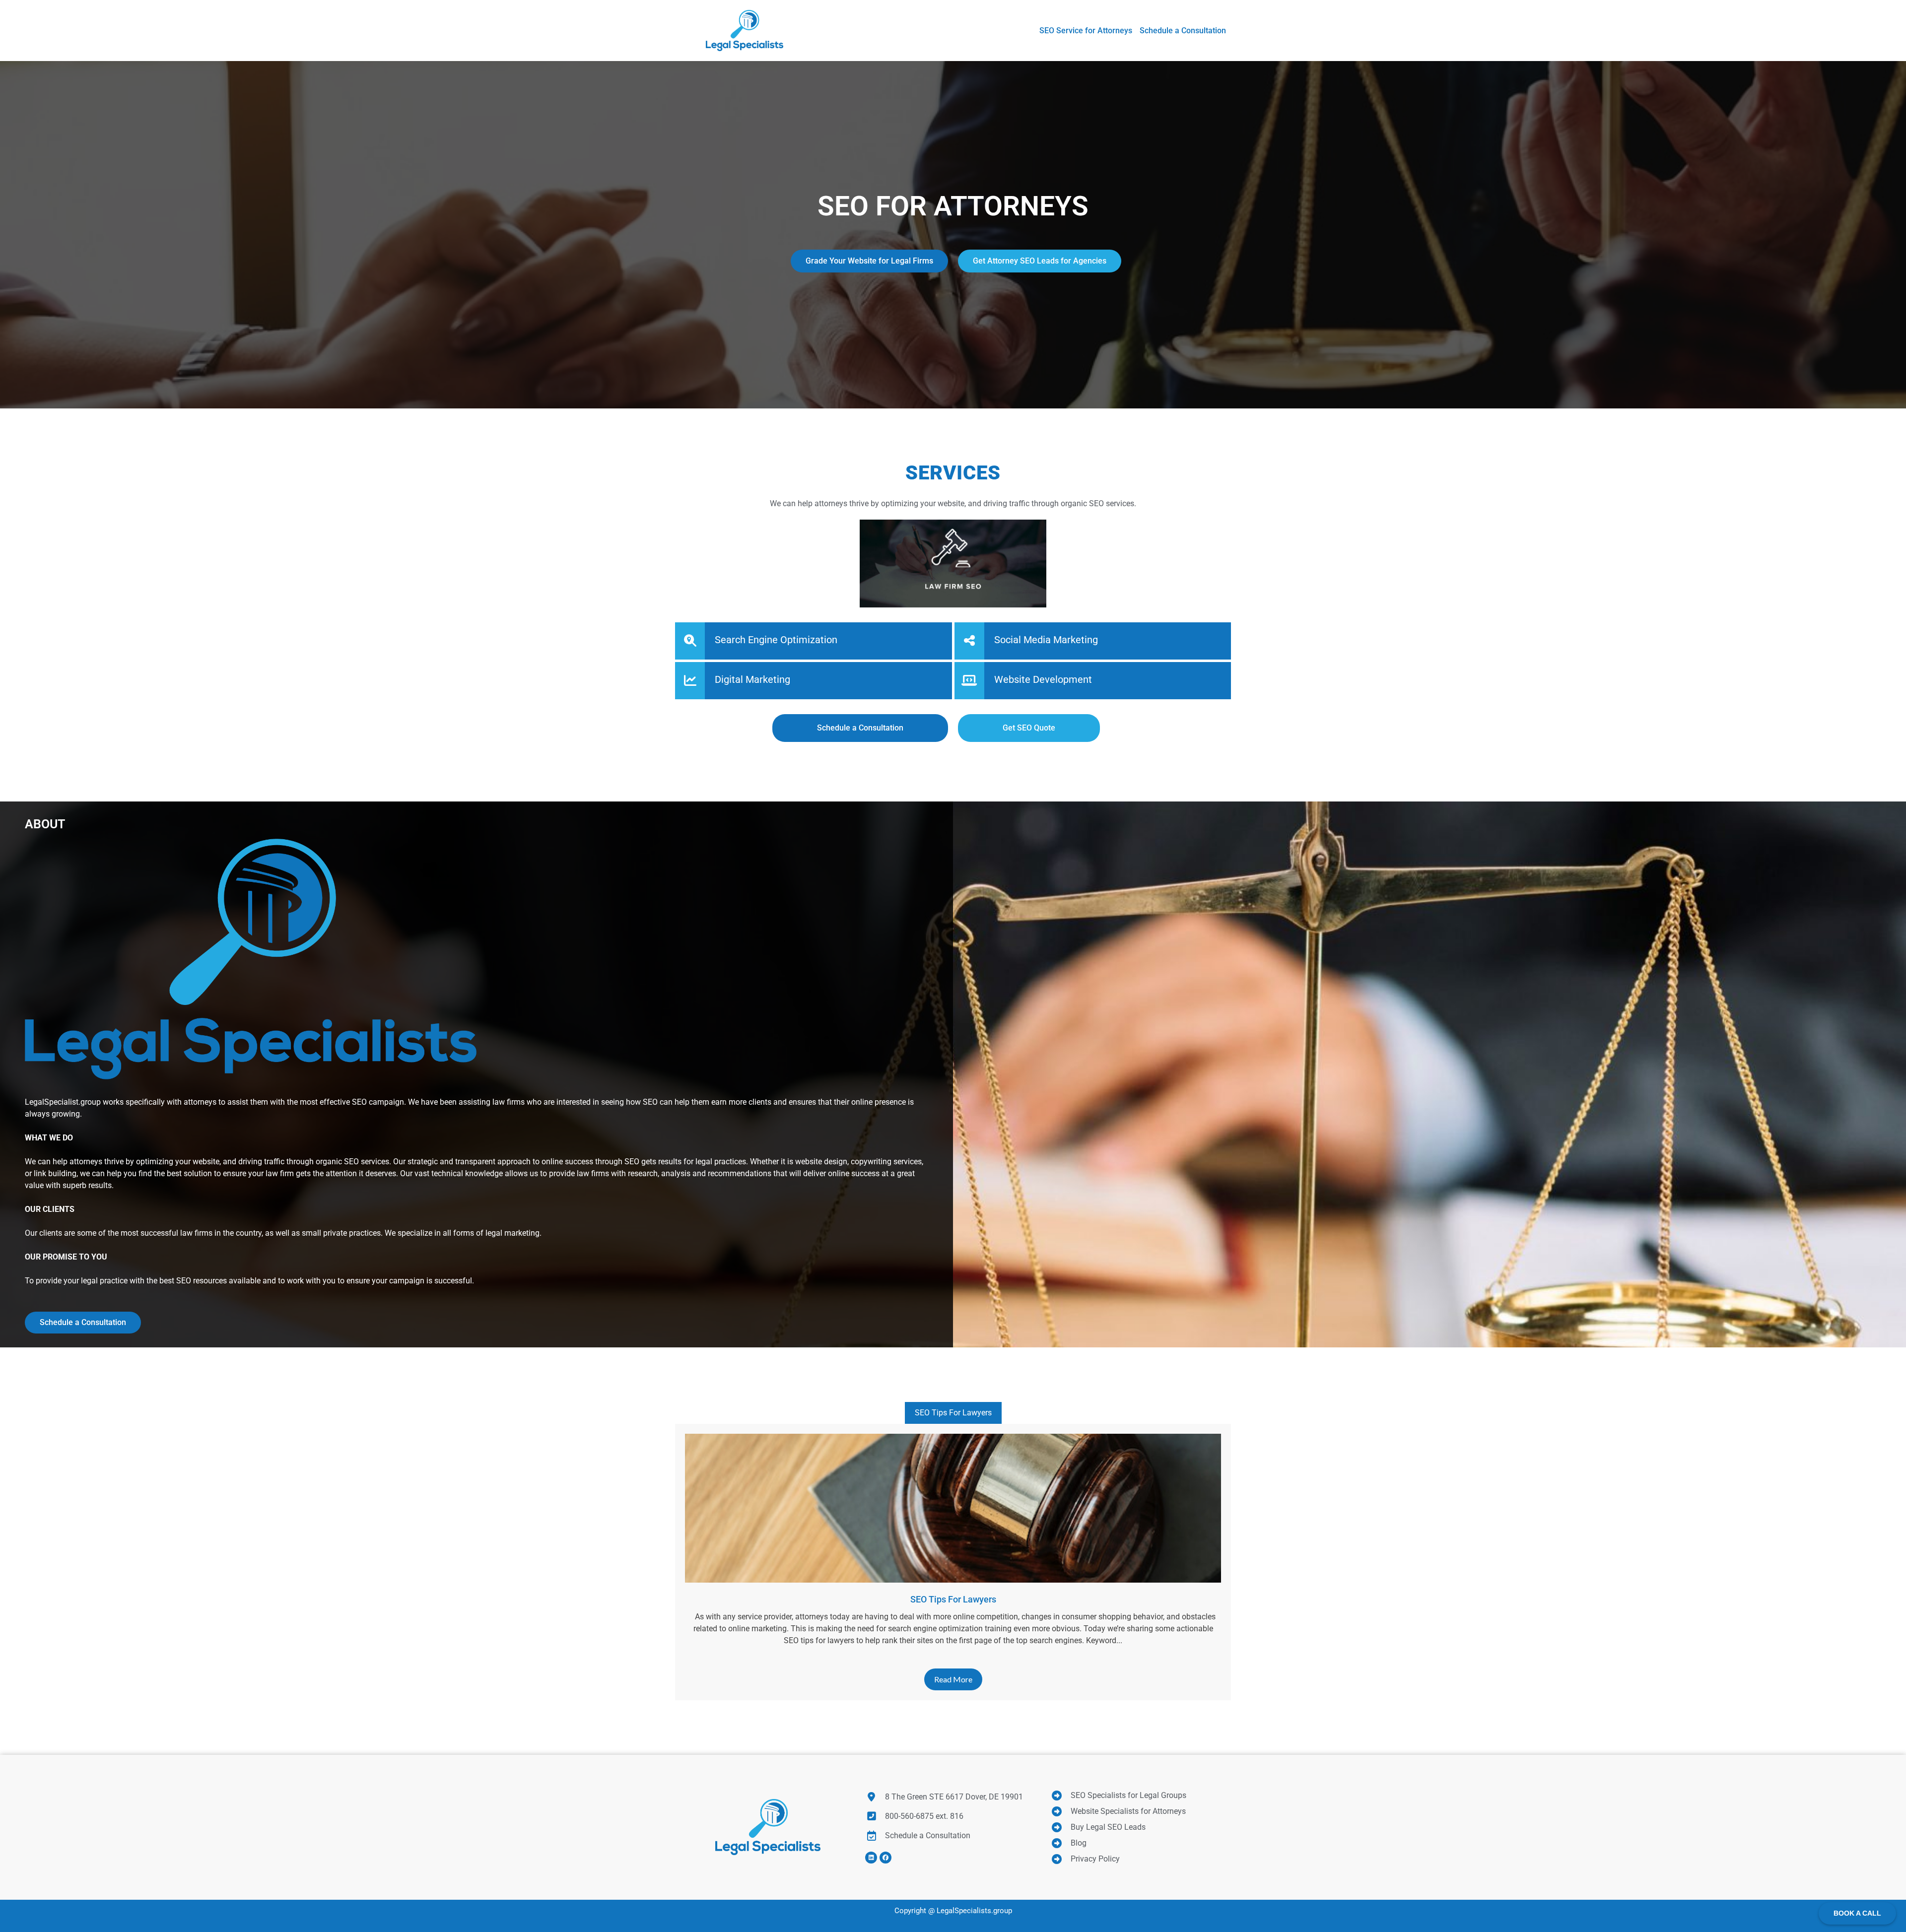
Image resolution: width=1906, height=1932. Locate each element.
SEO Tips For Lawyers (953, 1413)
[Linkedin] (871, 1858)
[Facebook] (885, 1858)
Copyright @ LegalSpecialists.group (953, 1911)
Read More (953, 1679)
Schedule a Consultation (83, 1322)
